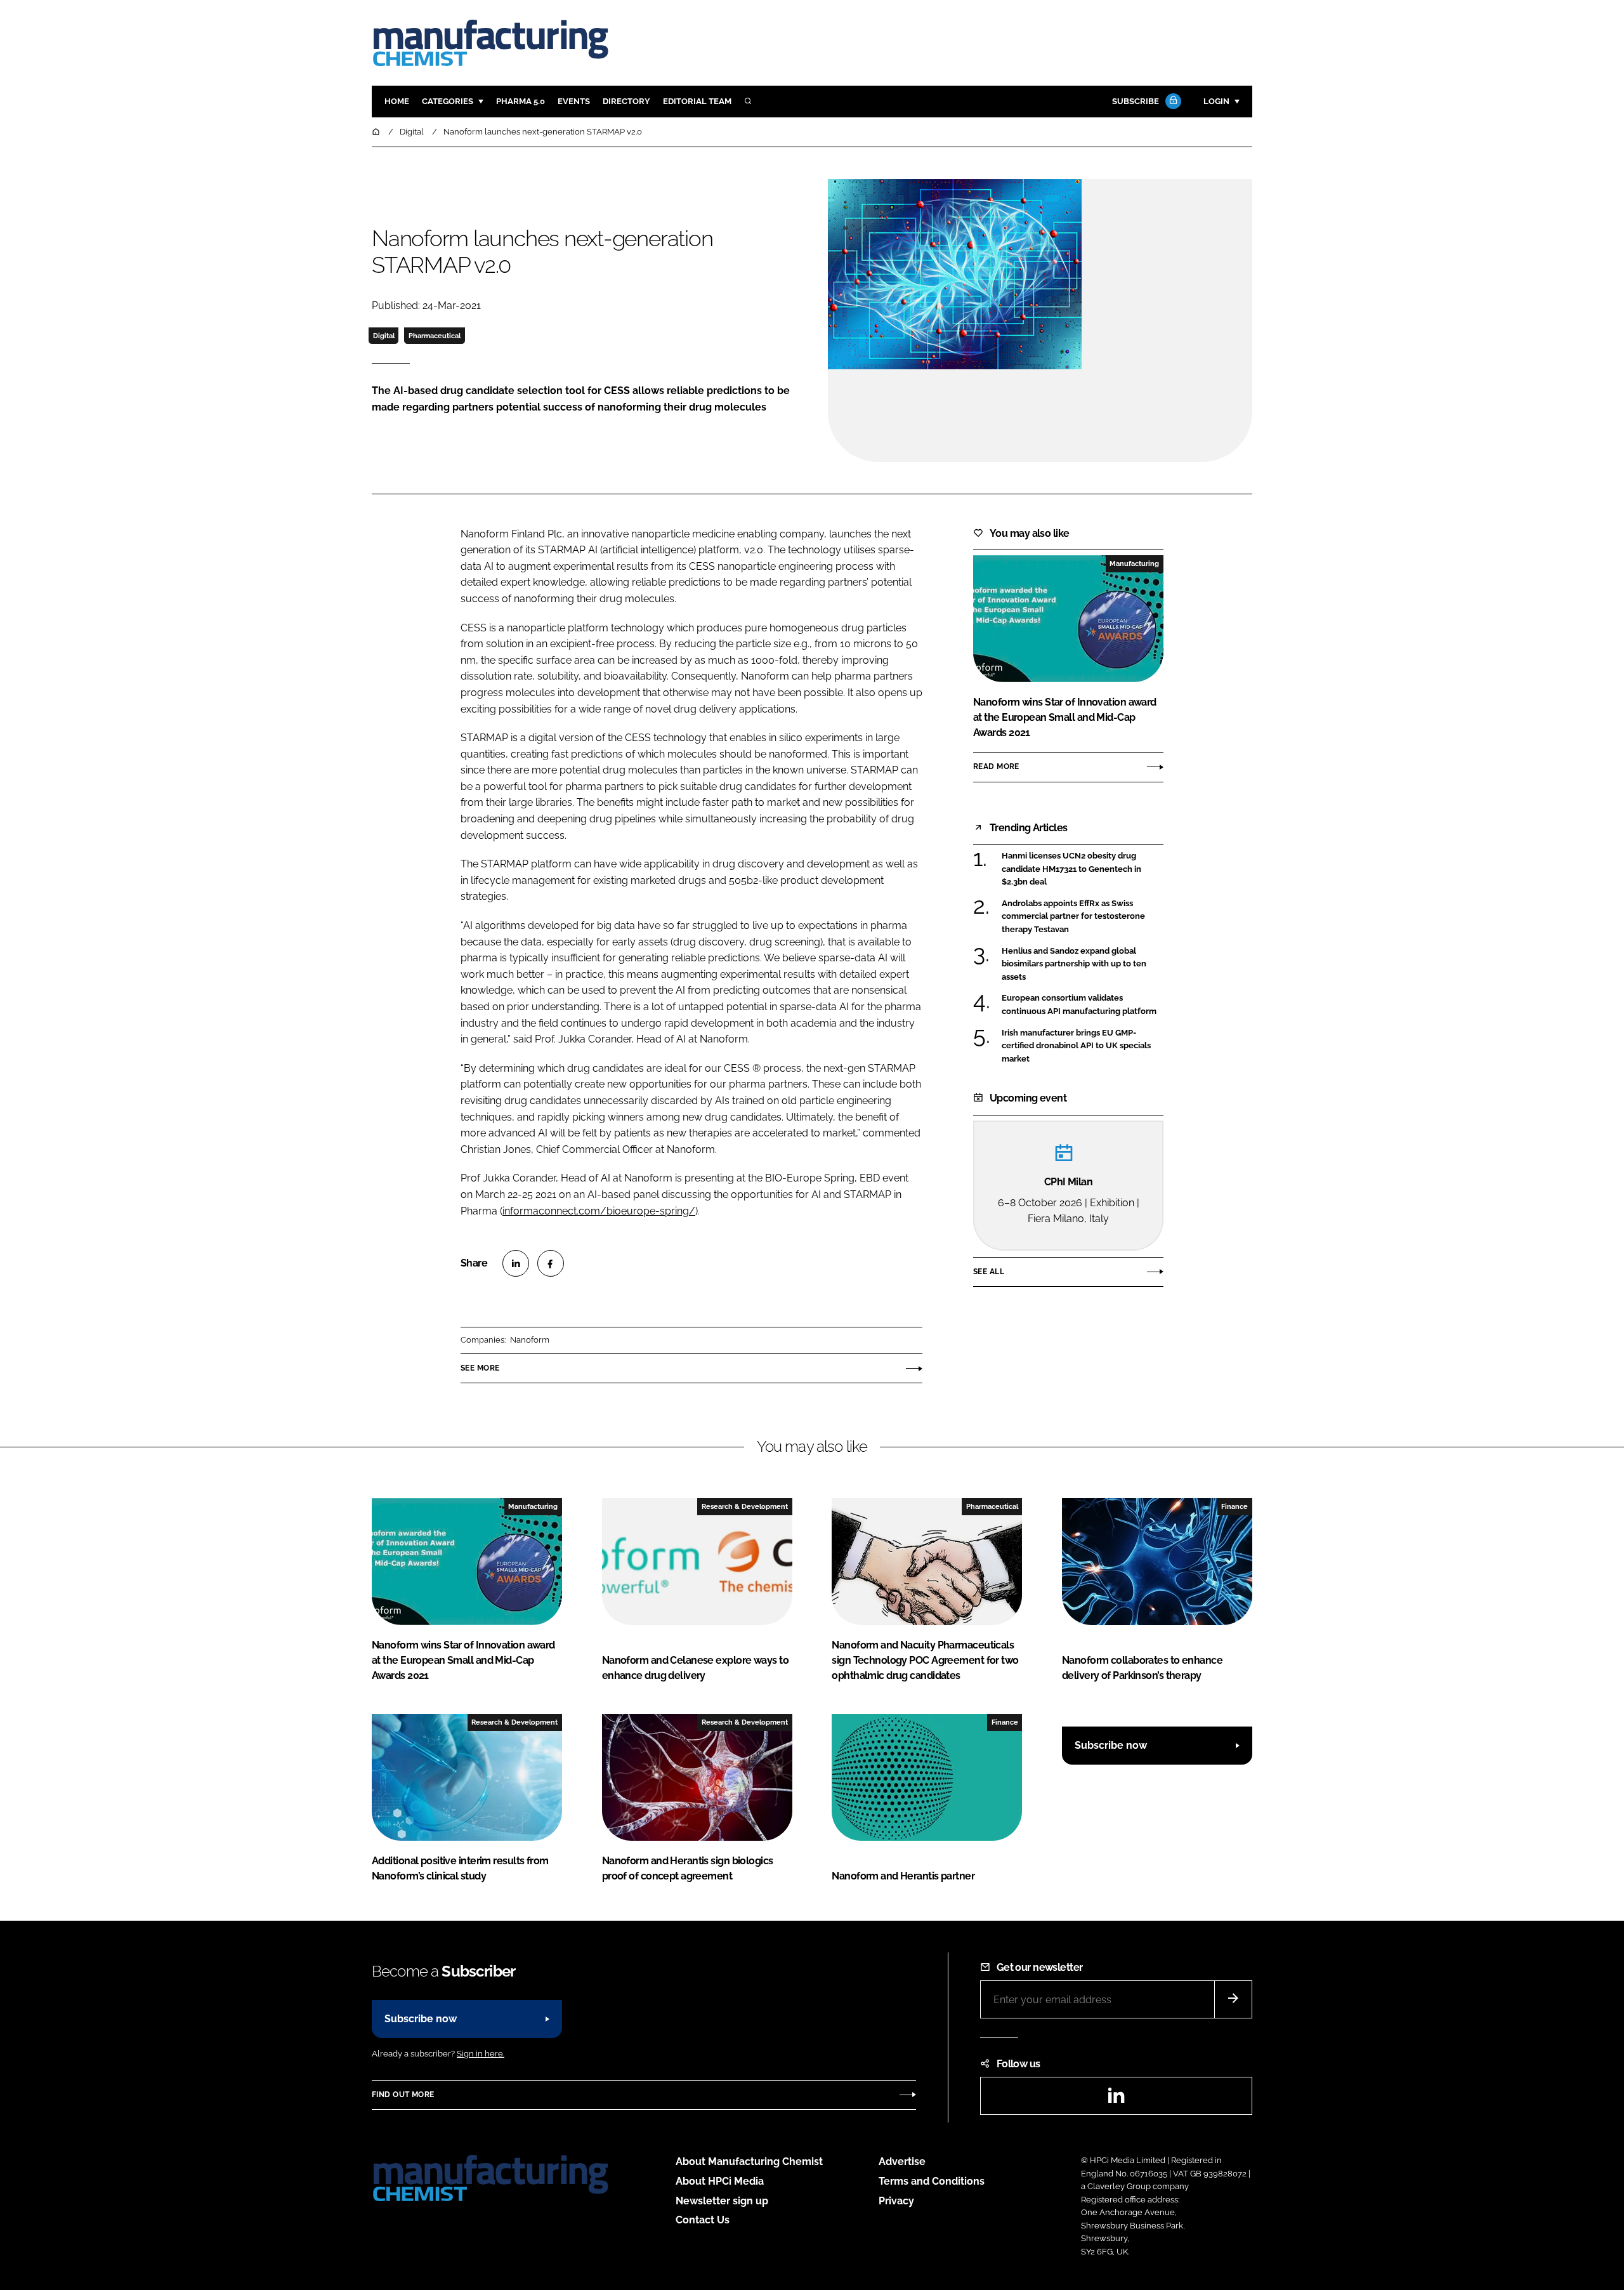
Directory (626, 101)
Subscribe (1136, 101)
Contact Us (703, 2220)
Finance (1234, 1506)
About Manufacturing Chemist (749, 2162)
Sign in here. (481, 2054)
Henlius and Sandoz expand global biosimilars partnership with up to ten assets (1083, 964)
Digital (384, 336)
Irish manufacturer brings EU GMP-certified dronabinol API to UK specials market (1083, 1046)
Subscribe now (1111, 1745)
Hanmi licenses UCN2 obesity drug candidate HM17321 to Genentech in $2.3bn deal (1083, 869)
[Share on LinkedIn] (516, 1263)
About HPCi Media (720, 2181)
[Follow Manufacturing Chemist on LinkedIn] (1116, 2099)
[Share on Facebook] (551, 1263)
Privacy (896, 2201)
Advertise (902, 2162)
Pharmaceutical (435, 336)
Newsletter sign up (722, 2201)
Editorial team (697, 101)
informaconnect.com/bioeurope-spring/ (599, 1211)
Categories (448, 101)
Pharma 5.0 (521, 101)
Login (1216, 101)
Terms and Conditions (932, 2181)
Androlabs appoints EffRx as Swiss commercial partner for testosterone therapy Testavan (1083, 917)
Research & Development (745, 1506)
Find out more (403, 2095)
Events (574, 101)
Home (397, 101)
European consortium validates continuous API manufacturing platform (1083, 1005)
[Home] (377, 132)
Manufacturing (1134, 563)
